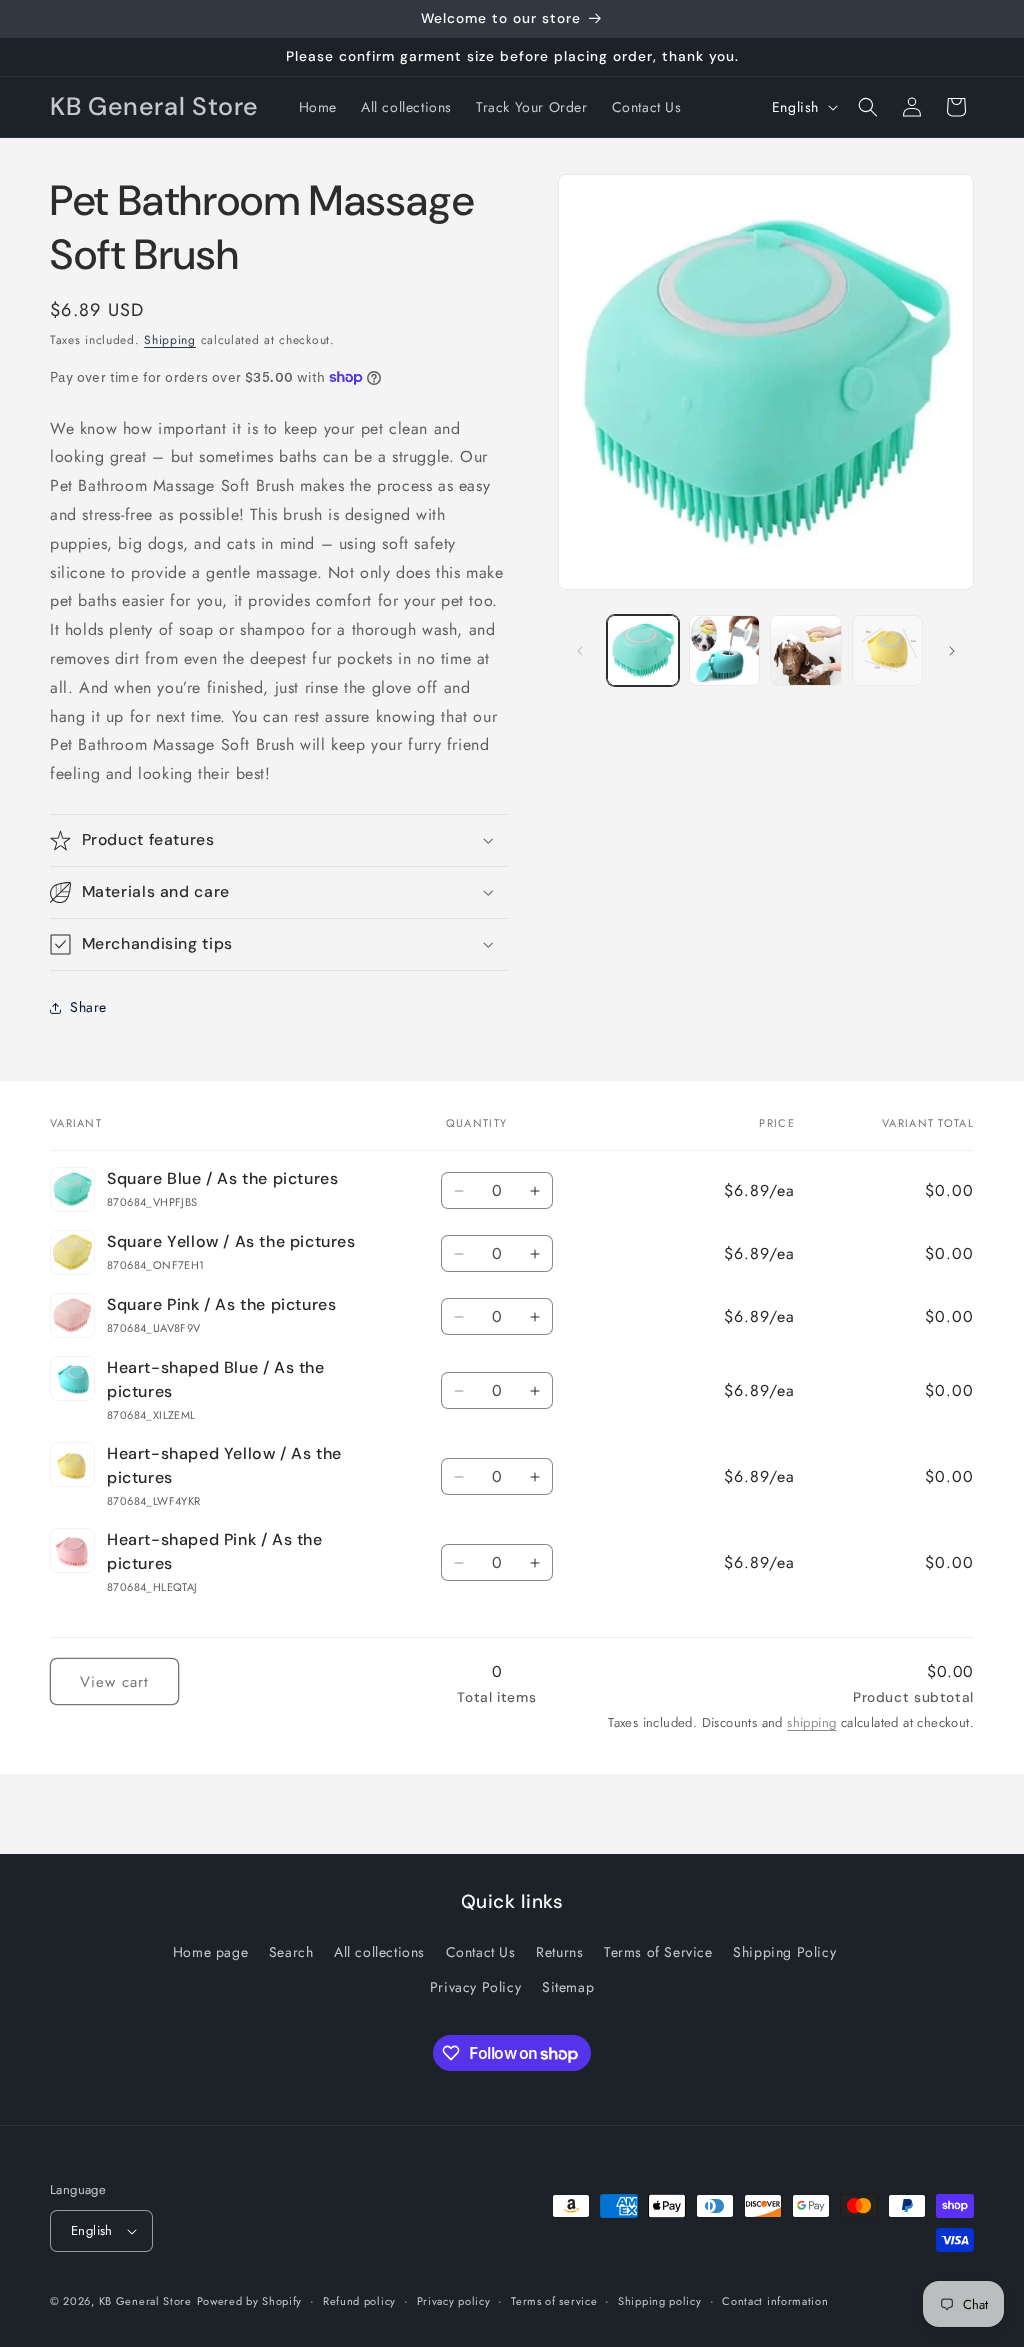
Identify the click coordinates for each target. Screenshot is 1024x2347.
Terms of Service (658, 1952)
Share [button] (88, 1007)
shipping (811, 1722)
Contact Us (481, 1952)
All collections (379, 1952)
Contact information (775, 2301)
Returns (559, 1952)
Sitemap (568, 1987)
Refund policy (359, 2301)
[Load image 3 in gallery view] (805, 650)
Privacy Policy (475, 1987)
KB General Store (145, 2301)
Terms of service (554, 2301)
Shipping (170, 340)
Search (291, 1952)
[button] (868, 107)
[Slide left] (580, 651)
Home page (210, 1952)
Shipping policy (660, 2301)
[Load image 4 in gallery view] (887, 650)
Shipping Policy (784, 1952)
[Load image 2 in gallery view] (724, 650)
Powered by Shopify (250, 2301)
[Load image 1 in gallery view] (642, 650)
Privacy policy (454, 2301)
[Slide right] (952, 651)
